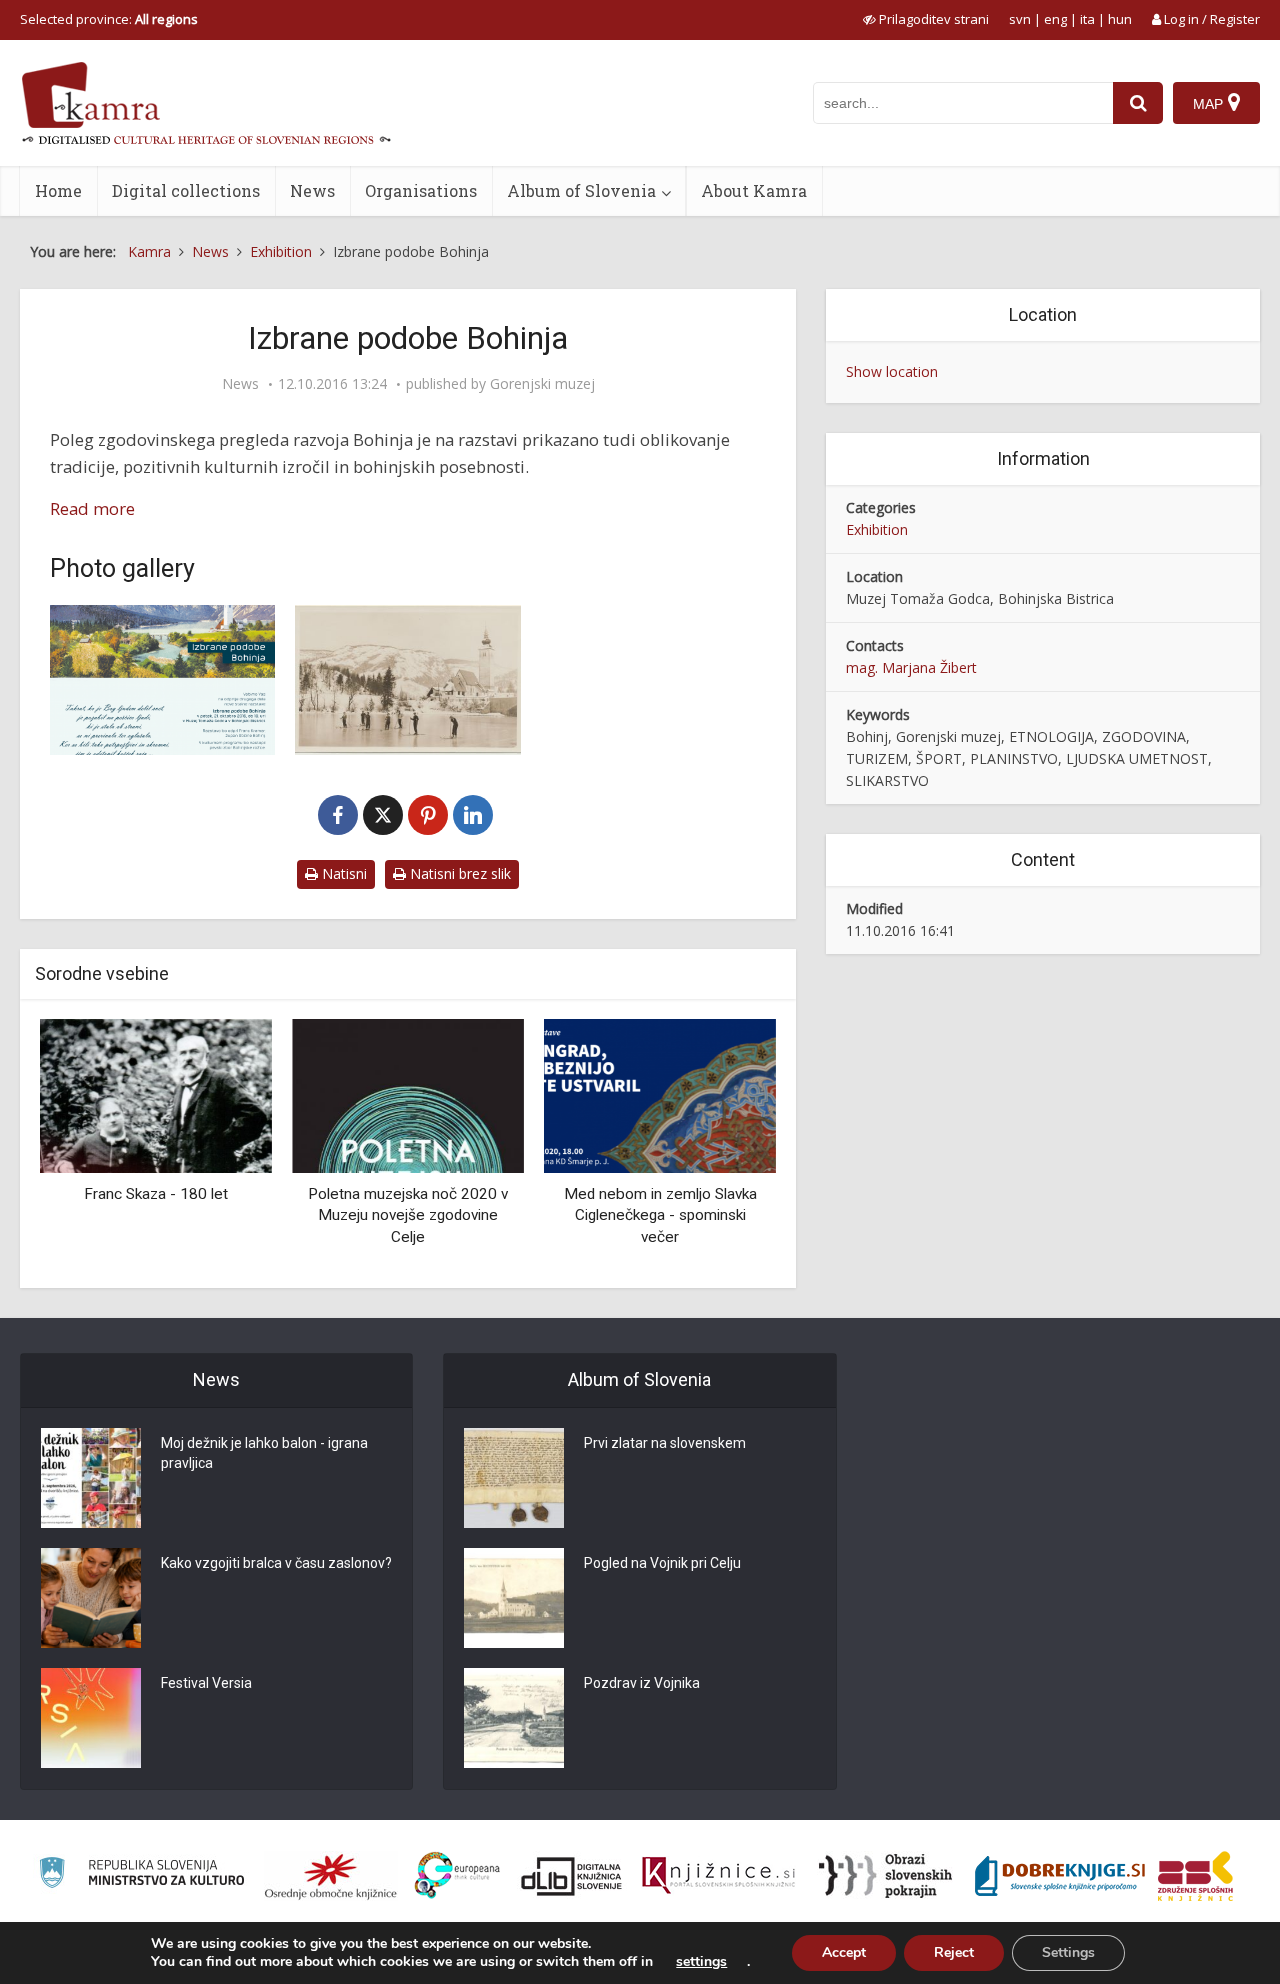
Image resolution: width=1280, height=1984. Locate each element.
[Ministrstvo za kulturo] (141, 1875)
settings (701, 1962)
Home (58, 190)
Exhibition (877, 529)
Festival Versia (206, 1683)
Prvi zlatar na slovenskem (665, 1443)
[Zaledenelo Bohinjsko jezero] (407, 680)
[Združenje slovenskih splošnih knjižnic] (718, 1876)
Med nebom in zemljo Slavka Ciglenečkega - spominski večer (660, 1215)
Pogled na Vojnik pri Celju (662, 1563)
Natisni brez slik (458, 873)
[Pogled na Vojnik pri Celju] (514, 1598)
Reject (954, 1952)
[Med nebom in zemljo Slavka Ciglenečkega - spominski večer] (660, 1094)
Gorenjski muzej (542, 384)
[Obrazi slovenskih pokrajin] (885, 1876)
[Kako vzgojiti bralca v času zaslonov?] (91, 1598)
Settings (1068, 1952)
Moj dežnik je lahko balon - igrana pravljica (264, 1453)
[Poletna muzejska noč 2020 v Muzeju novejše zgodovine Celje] (408, 1094)
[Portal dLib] (572, 1876)
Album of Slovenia (581, 190)
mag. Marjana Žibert (911, 667)
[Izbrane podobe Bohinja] (162, 680)
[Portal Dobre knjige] (1060, 1876)
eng (1055, 19)
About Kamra (754, 190)
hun (1120, 19)
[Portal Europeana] (457, 1875)
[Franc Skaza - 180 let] (156, 1094)
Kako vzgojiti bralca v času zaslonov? (276, 1563)
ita (1087, 19)
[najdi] (1138, 103)
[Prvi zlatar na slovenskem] (514, 1478)
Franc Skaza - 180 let (156, 1194)
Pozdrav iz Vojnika (642, 1683)
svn (1020, 19)
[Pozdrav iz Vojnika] (514, 1718)
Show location (892, 371)
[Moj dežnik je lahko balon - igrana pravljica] (91, 1478)
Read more (92, 508)
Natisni (342, 873)
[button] (726, 1146)
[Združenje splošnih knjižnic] (1195, 1876)
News (312, 190)
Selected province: (109, 19)
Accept (844, 1952)
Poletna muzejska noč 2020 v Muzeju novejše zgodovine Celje (408, 1215)
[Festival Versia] (91, 1718)
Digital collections (186, 190)
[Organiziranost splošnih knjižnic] (331, 1876)
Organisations (421, 190)
